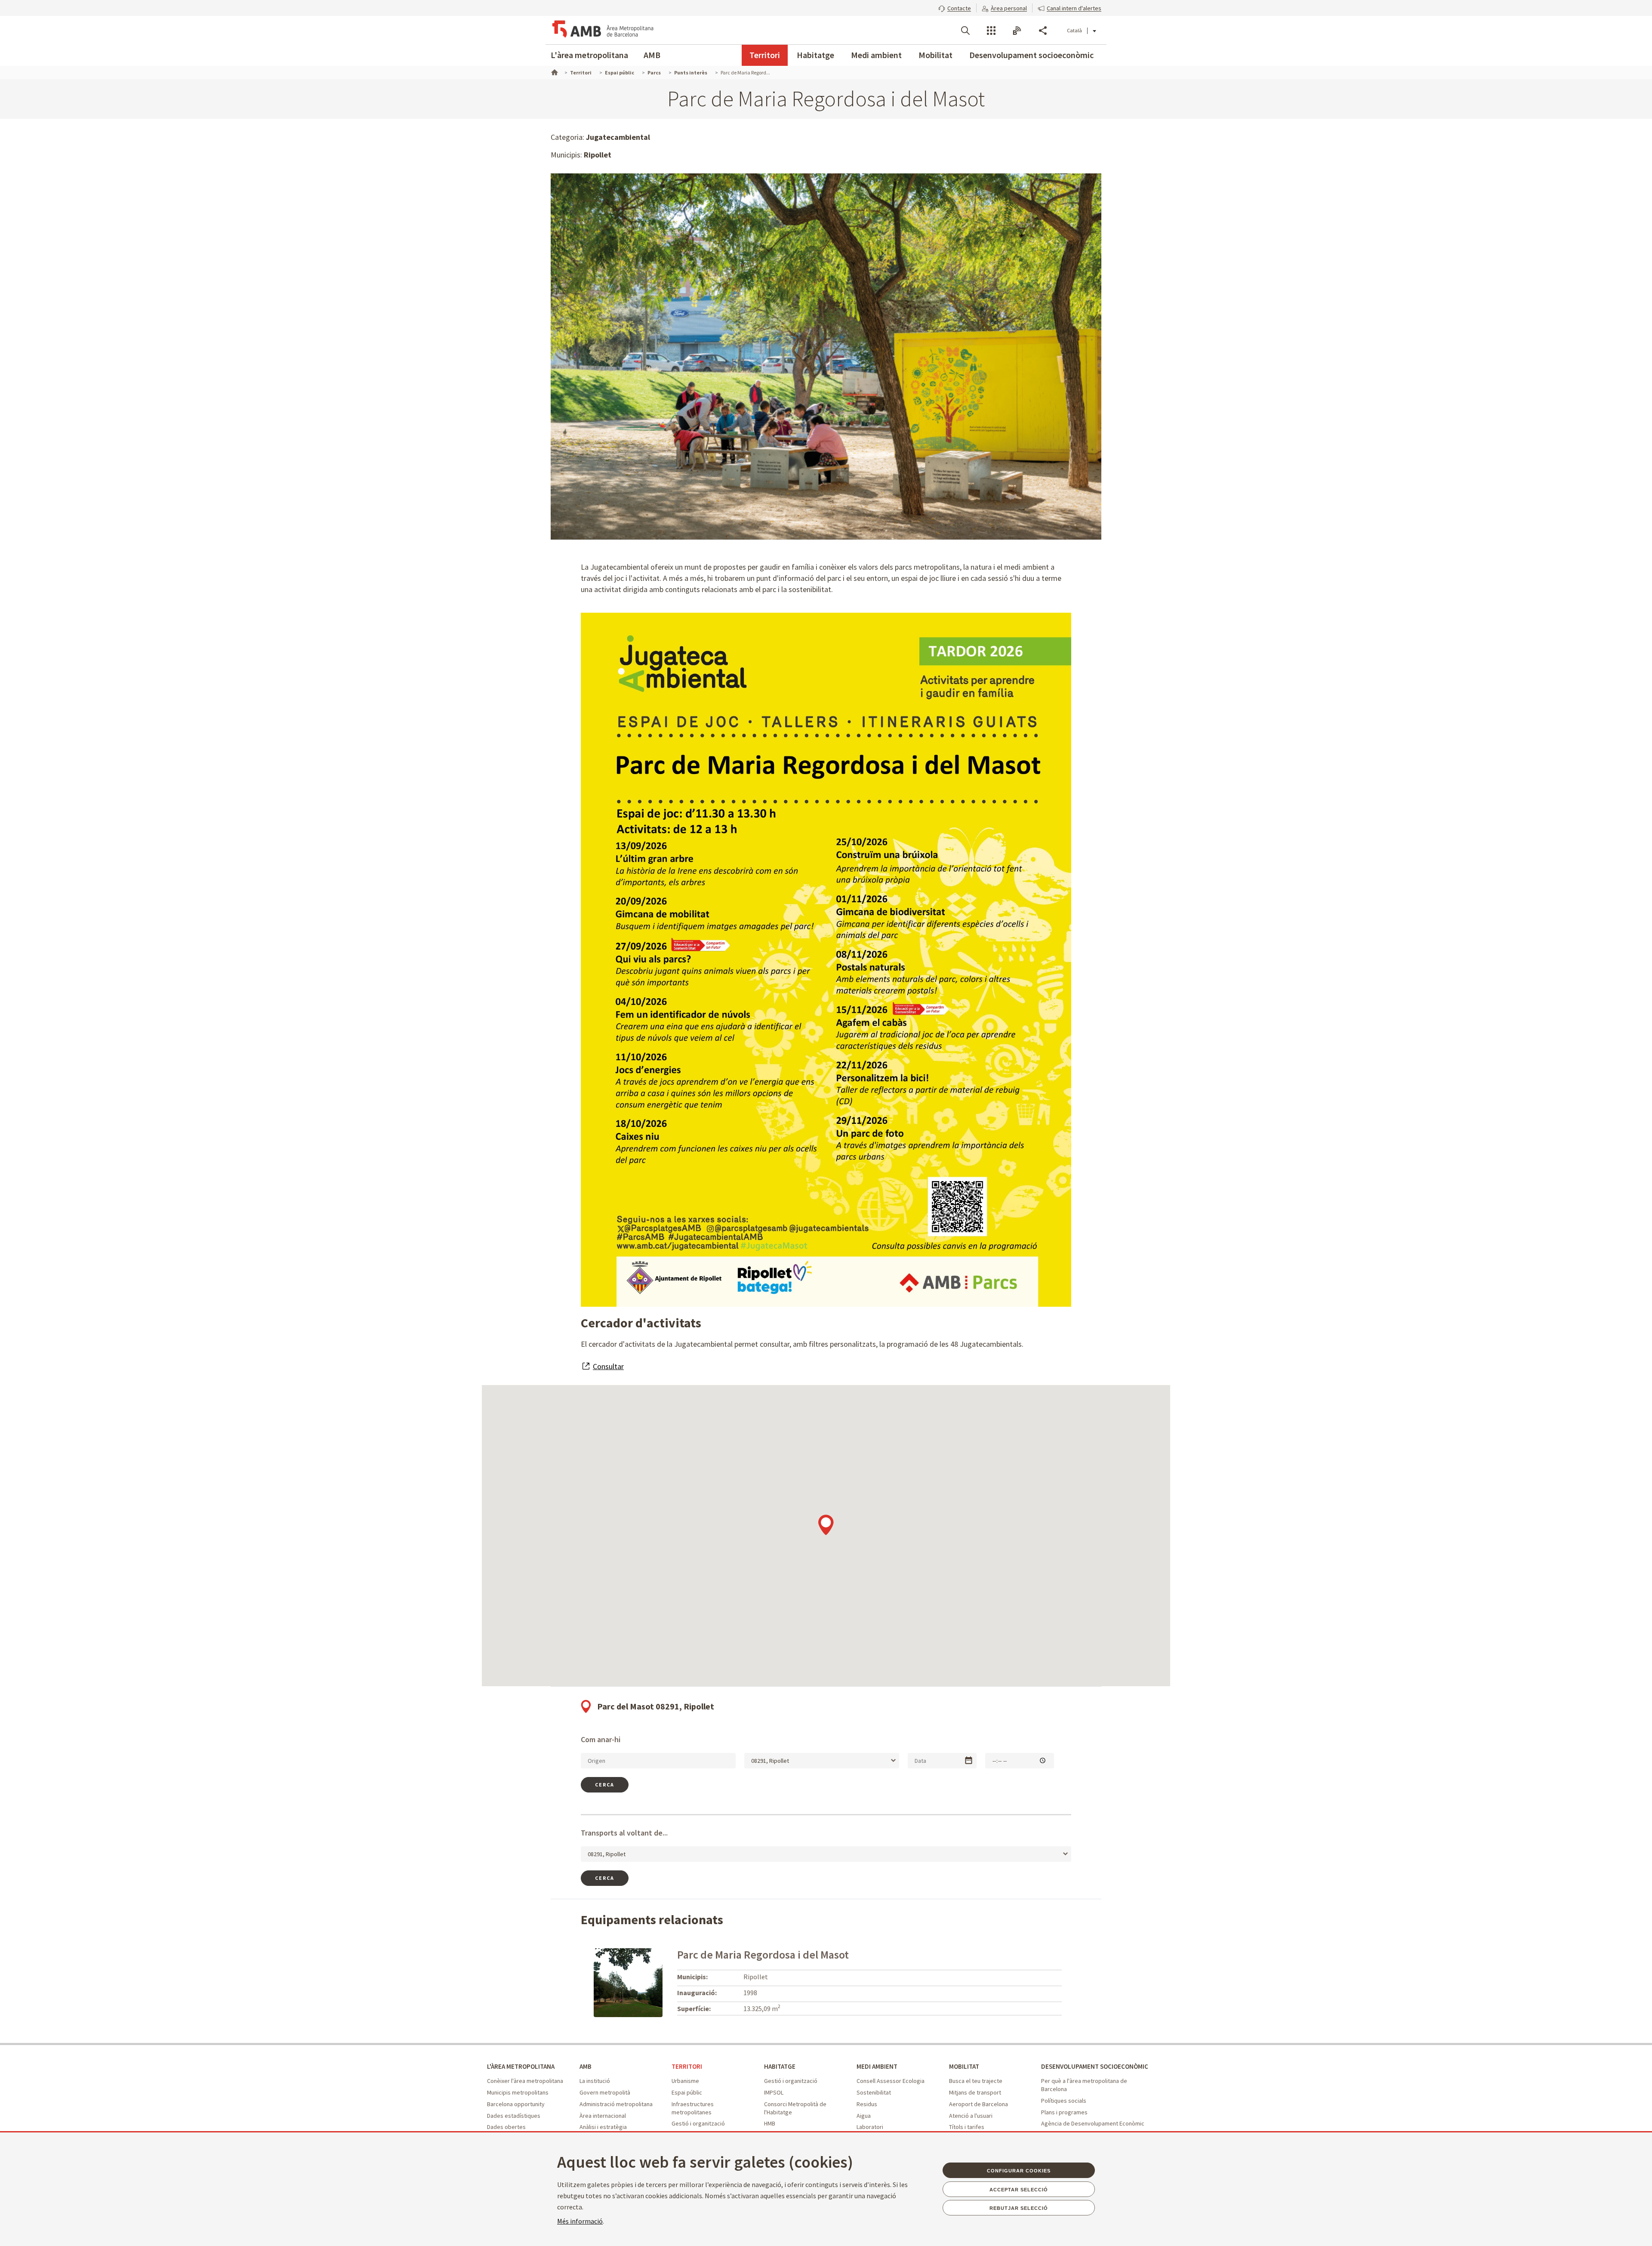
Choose (969, 1760)
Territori (765, 55)
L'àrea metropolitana (589, 55)
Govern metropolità (605, 2092)
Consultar (608, 1366)
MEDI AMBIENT (877, 2066)
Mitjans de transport (975, 2092)
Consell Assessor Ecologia (891, 2081)
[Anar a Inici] (554, 71)
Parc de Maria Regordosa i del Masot (763, 1954)
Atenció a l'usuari (971, 2116)
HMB (770, 2123)
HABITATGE (780, 2066)
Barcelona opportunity (516, 2104)
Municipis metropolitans (518, 2092)
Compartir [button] (1043, 31)
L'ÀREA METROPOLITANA (521, 2066)
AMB (652, 55)
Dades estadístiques (514, 2116)
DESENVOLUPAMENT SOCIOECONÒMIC (1095, 2066)
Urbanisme (685, 2081)
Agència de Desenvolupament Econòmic (1093, 2123)
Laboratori (870, 2127)
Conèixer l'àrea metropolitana (525, 2081)
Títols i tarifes (967, 2127)
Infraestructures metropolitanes (693, 2108)
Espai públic (687, 2092)
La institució (595, 2081)
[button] (955, 7)
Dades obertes (506, 2127)
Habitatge (815, 55)
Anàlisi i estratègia (603, 2127)
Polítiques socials (1064, 2101)
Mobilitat (935, 55)
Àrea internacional (603, 2116)
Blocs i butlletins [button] (1017, 31)
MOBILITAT (964, 2066)
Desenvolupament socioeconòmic (1031, 55)
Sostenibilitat (874, 2092)
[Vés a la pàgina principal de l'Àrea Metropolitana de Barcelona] (602, 30)
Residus (867, 2104)
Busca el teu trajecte (976, 2081)
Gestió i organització (698, 2123)
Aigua (864, 2116)
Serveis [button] (991, 31)
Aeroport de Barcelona (979, 2104)
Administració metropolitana (616, 2104)
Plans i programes (1064, 2112)
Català (1074, 30)
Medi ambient (876, 55)
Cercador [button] (965, 31)
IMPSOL (774, 2092)
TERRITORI (687, 2066)
